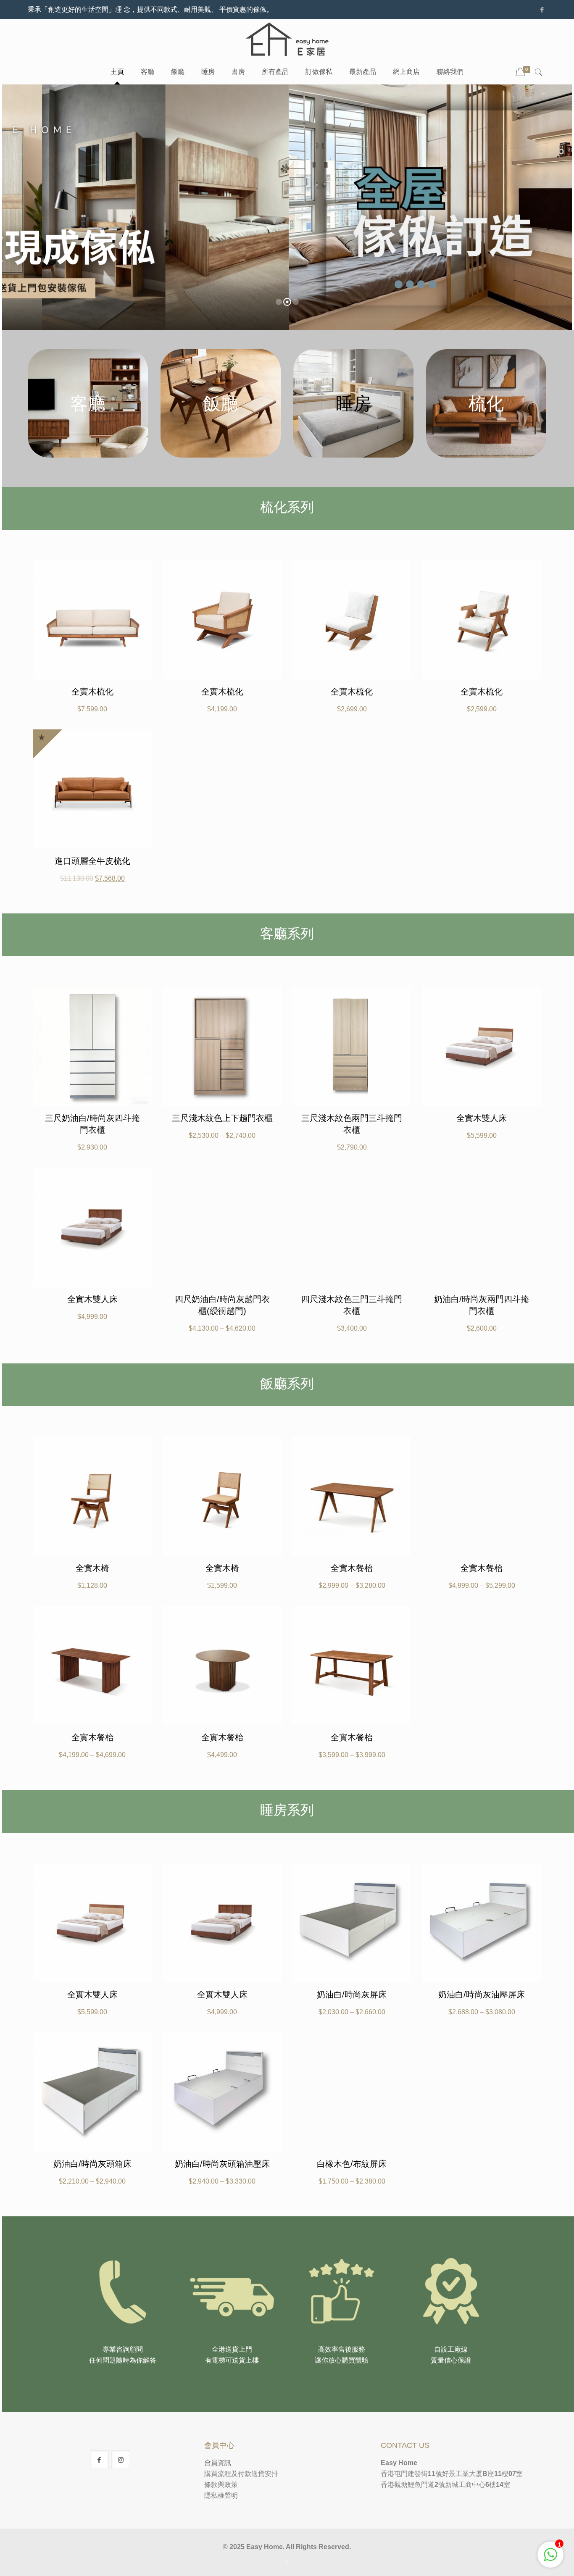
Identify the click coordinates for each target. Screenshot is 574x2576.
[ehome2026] (287, 39)
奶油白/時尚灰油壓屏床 (482, 1994)
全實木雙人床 (482, 1118)
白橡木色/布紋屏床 (352, 2164)
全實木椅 (92, 1568)
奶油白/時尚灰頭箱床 (92, 2164)
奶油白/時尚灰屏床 (352, 1994)
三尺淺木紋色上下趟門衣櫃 (222, 1118)
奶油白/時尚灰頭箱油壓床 (222, 2164)
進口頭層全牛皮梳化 (92, 861)
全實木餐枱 (352, 1568)
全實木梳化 (92, 692)
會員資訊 (218, 2463)
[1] (550, 2559)
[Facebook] (542, 9)
